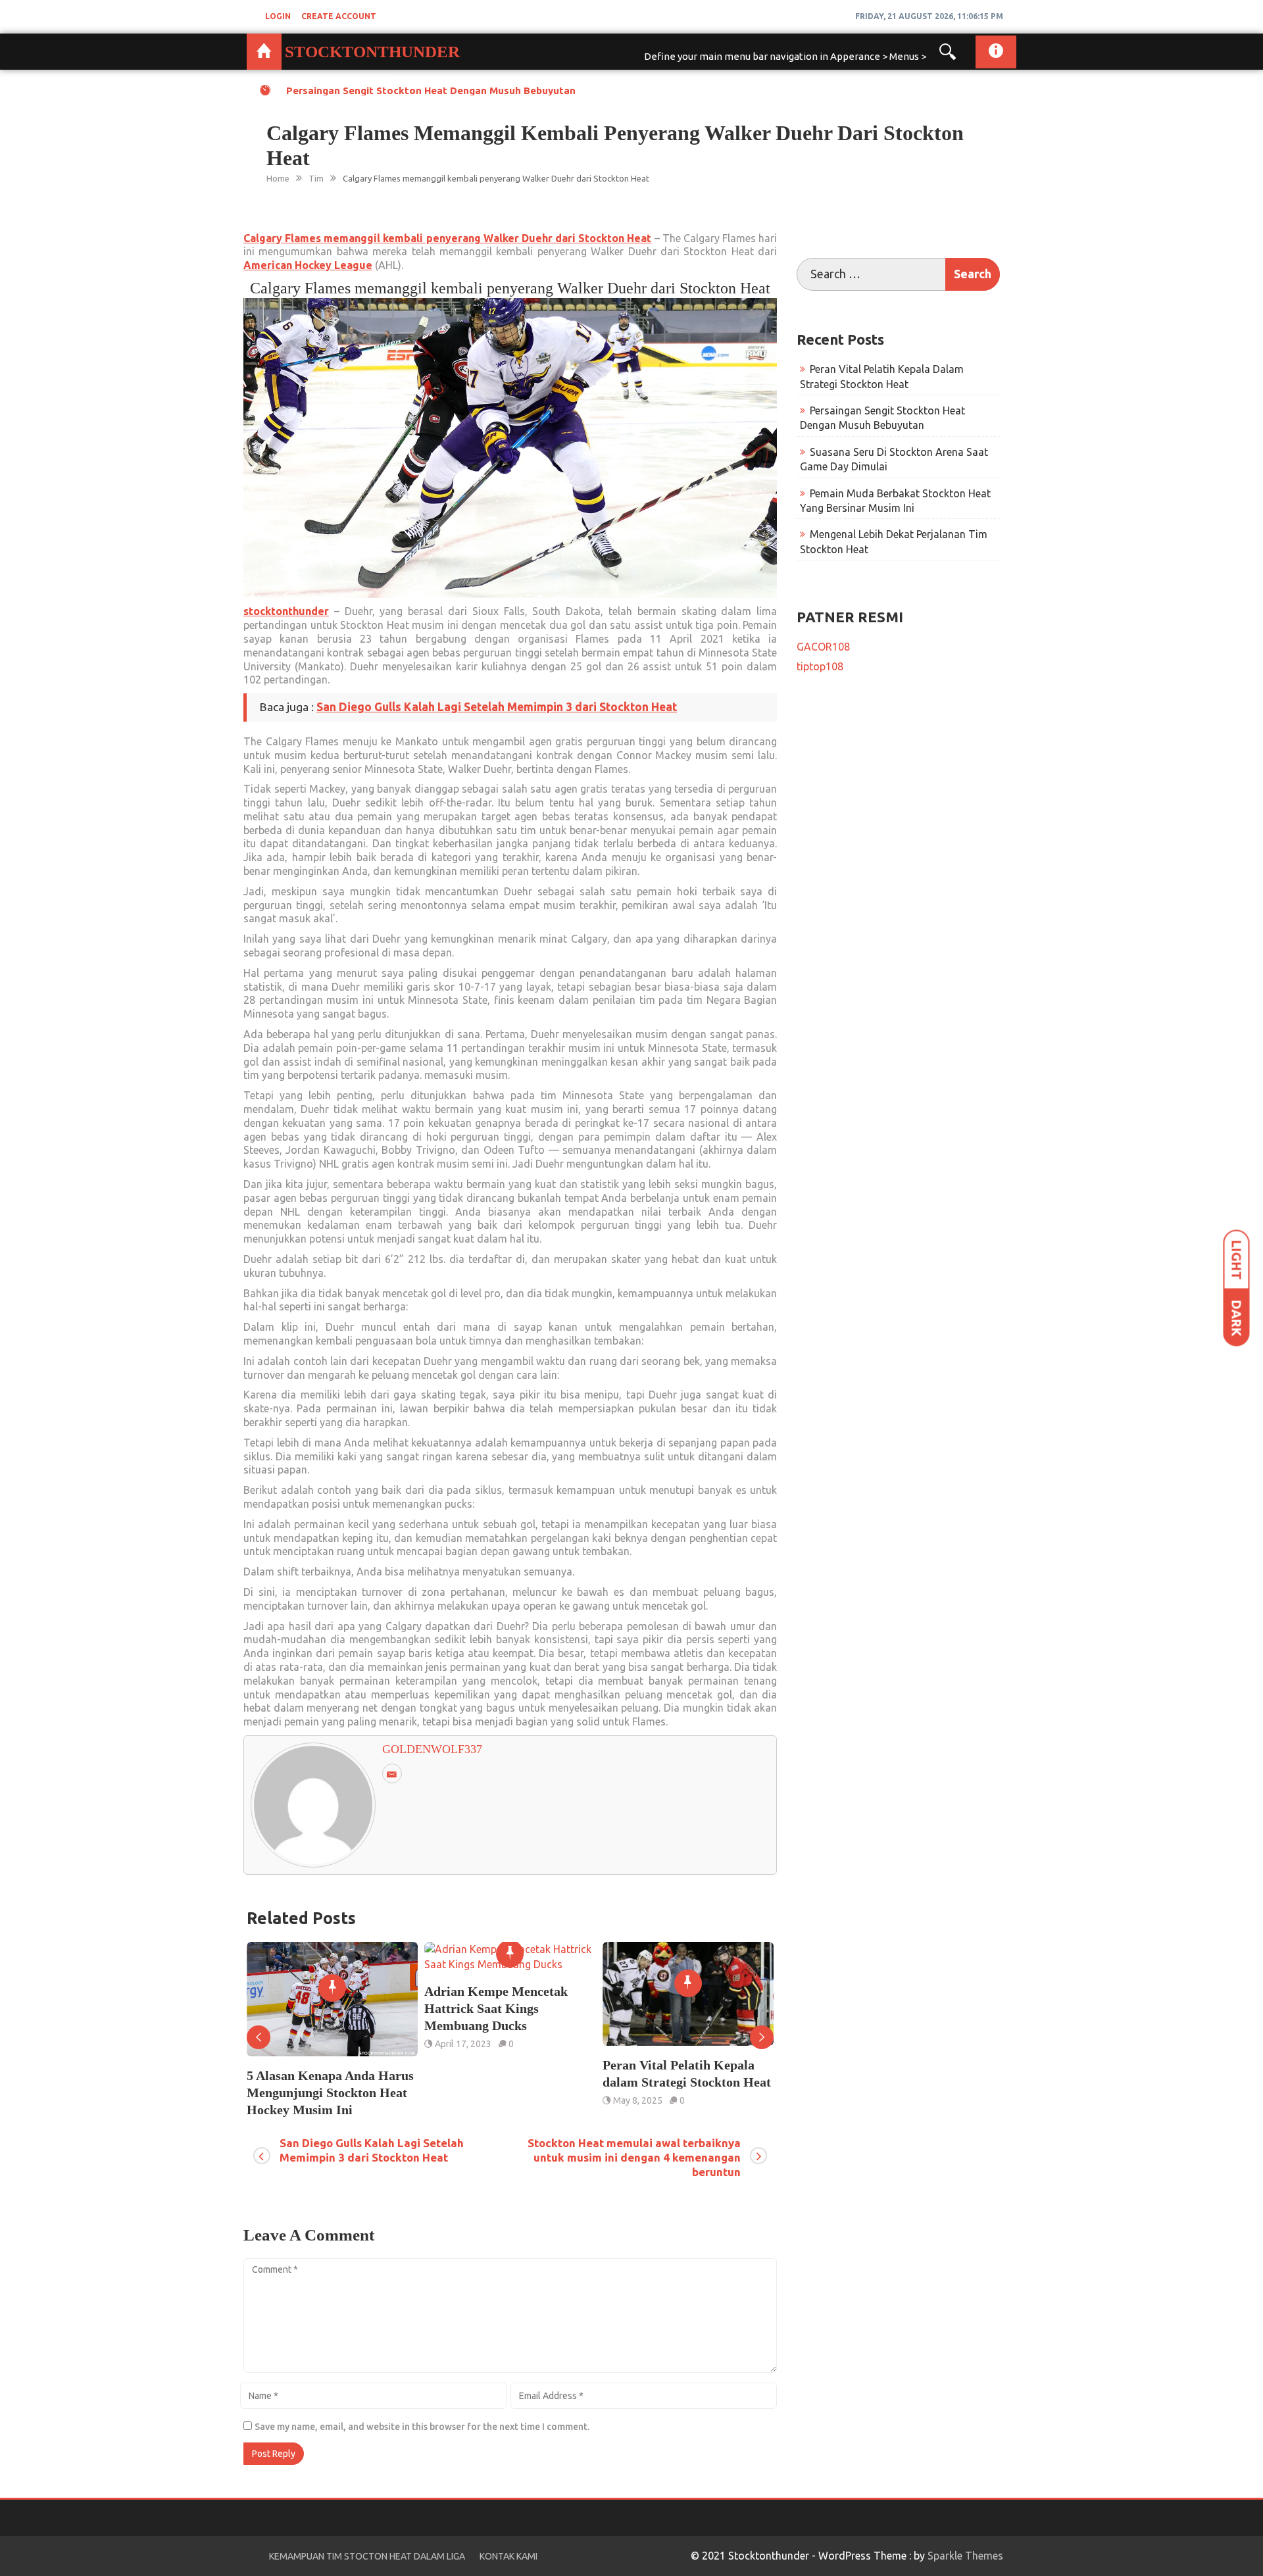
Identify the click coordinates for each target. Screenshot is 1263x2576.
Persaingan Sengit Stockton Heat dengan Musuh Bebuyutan (431, 90)
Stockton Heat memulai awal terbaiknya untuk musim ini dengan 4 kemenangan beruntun (634, 2157)
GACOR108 (823, 647)
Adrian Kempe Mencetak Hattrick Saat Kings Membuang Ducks (318, 2008)
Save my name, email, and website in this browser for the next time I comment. (422, 2427)
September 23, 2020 (655, 2044)
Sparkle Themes (965, 2556)
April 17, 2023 (285, 2044)
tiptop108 (820, 666)
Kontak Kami (508, 2556)
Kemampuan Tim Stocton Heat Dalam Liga (367, 2556)
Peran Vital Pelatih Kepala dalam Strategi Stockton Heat (508, 2073)
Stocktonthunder (372, 52)
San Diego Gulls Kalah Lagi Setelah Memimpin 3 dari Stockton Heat (497, 707)
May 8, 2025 (459, 2100)
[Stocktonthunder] (264, 52)
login (278, 16)
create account (339, 16)
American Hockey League (308, 265)
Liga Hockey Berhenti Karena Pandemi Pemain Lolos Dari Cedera (688, 2008)
